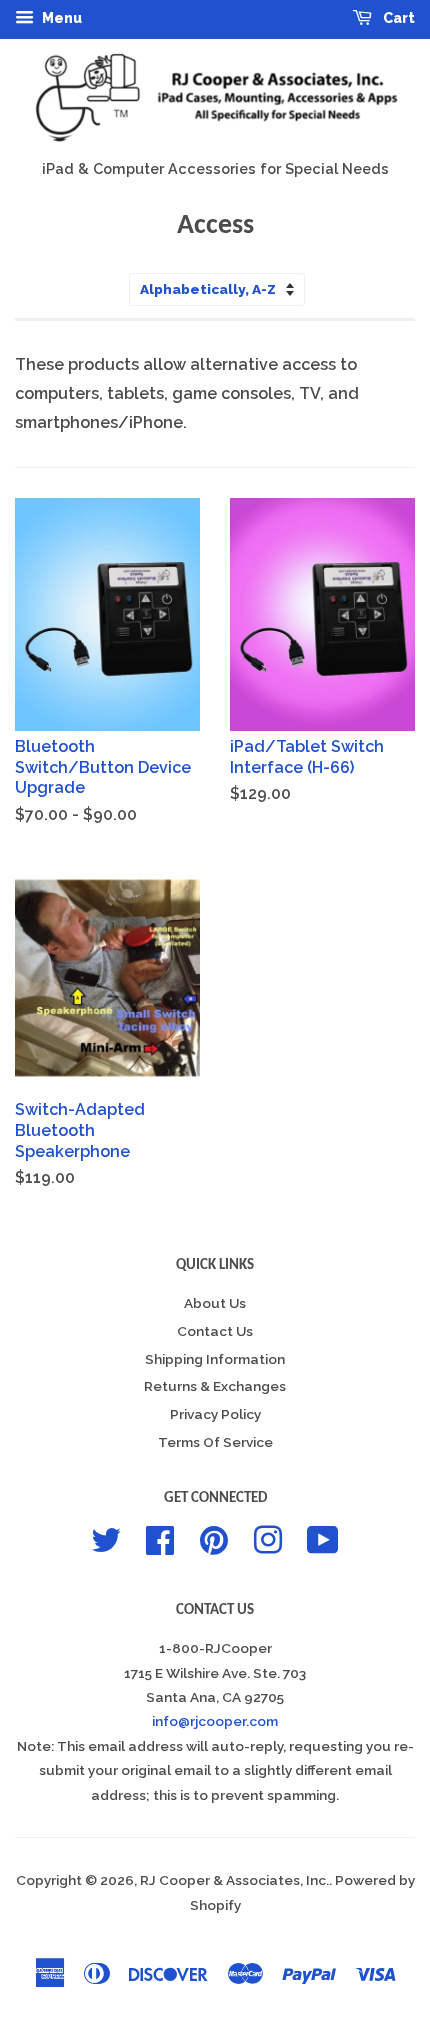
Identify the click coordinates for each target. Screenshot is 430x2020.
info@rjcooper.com (215, 1721)
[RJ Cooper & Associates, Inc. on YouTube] (323, 1538)
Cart (397, 18)
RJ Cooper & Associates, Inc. (234, 1880)
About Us (215, 1303)
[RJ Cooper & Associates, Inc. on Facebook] (160, 1538)
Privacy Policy (215, 1414)
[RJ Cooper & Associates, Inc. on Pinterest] (214, 1538)
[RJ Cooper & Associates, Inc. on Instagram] (268, 1538)
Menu (60, 18)
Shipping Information (215, 1359)
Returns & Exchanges (215, 1386)
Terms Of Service (215, 1442)
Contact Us (215, 1331)
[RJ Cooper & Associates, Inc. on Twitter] (106, 1538)
